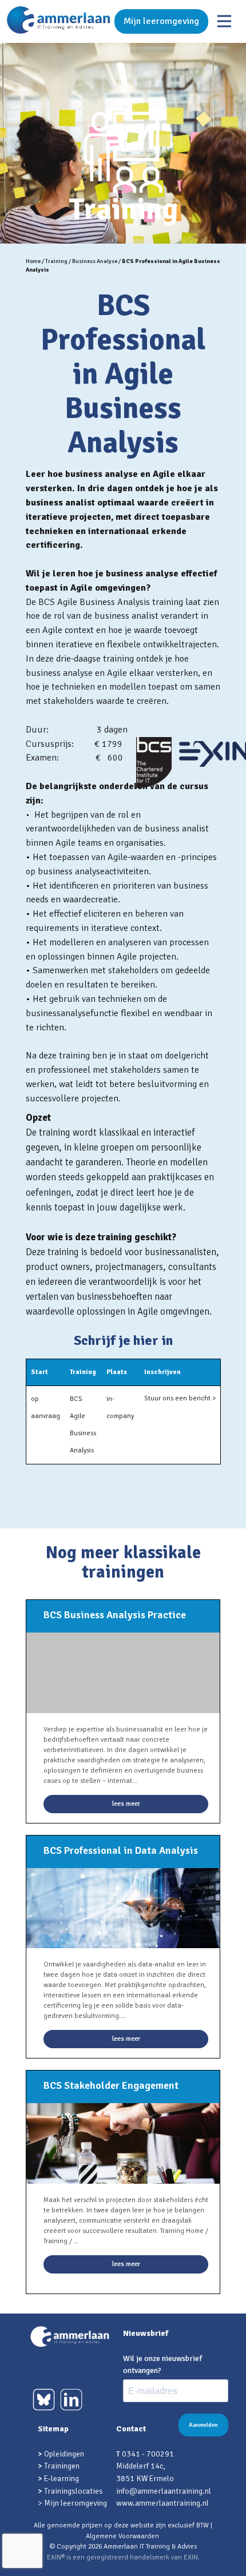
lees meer (126, 1804)
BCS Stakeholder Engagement (111, 2085)
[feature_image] (123, 1907)
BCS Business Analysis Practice (115, 1615)
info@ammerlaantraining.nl (164, 2491)
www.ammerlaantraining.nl (162, 2503)
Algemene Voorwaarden (122, 2536)
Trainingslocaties (74, 2491)
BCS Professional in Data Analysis (121, 1850)
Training (56, 261)
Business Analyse (95, 261)
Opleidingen (64, 2454)
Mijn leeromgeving (161, 21)
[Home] (59, 21)
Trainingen (62, 2466)
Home (33, 261)
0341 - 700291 (148, 2454)
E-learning (61, 2479)
